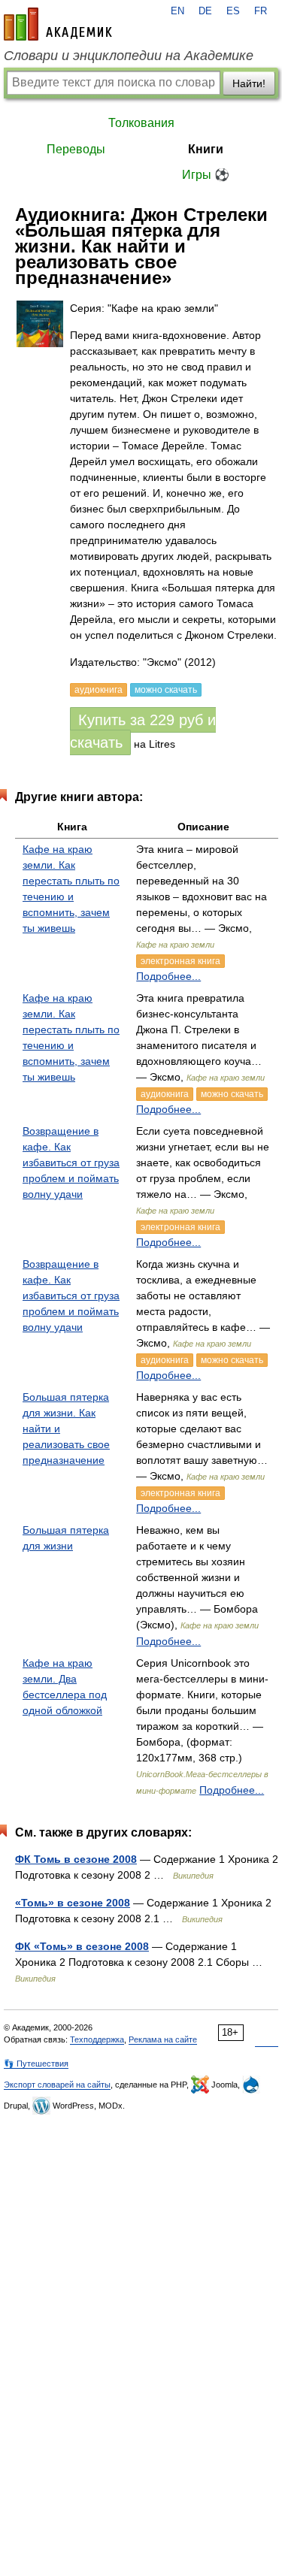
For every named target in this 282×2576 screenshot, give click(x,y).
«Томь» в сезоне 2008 (73, 1903)
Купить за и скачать (143, 731)
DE (205, 11)
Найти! (249, 83)
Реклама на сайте (163, 2039)
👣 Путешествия (36, 2064)
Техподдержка (97, 2039)
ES (233, 11)
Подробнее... (168, 976)
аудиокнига (165, 1094)
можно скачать (232, 1094)
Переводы (76, 149)
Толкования (141, 123)
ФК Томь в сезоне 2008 (76, 1859)
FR (261, 11)
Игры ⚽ (206, 175)
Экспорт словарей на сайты (57, 2085)
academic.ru (58, 24)
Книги (206, 149)
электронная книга (180, 961)
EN (177, 11)
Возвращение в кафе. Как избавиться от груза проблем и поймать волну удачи (71, 1163)
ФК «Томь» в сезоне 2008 (82, 1946)
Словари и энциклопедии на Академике (129, 56)
